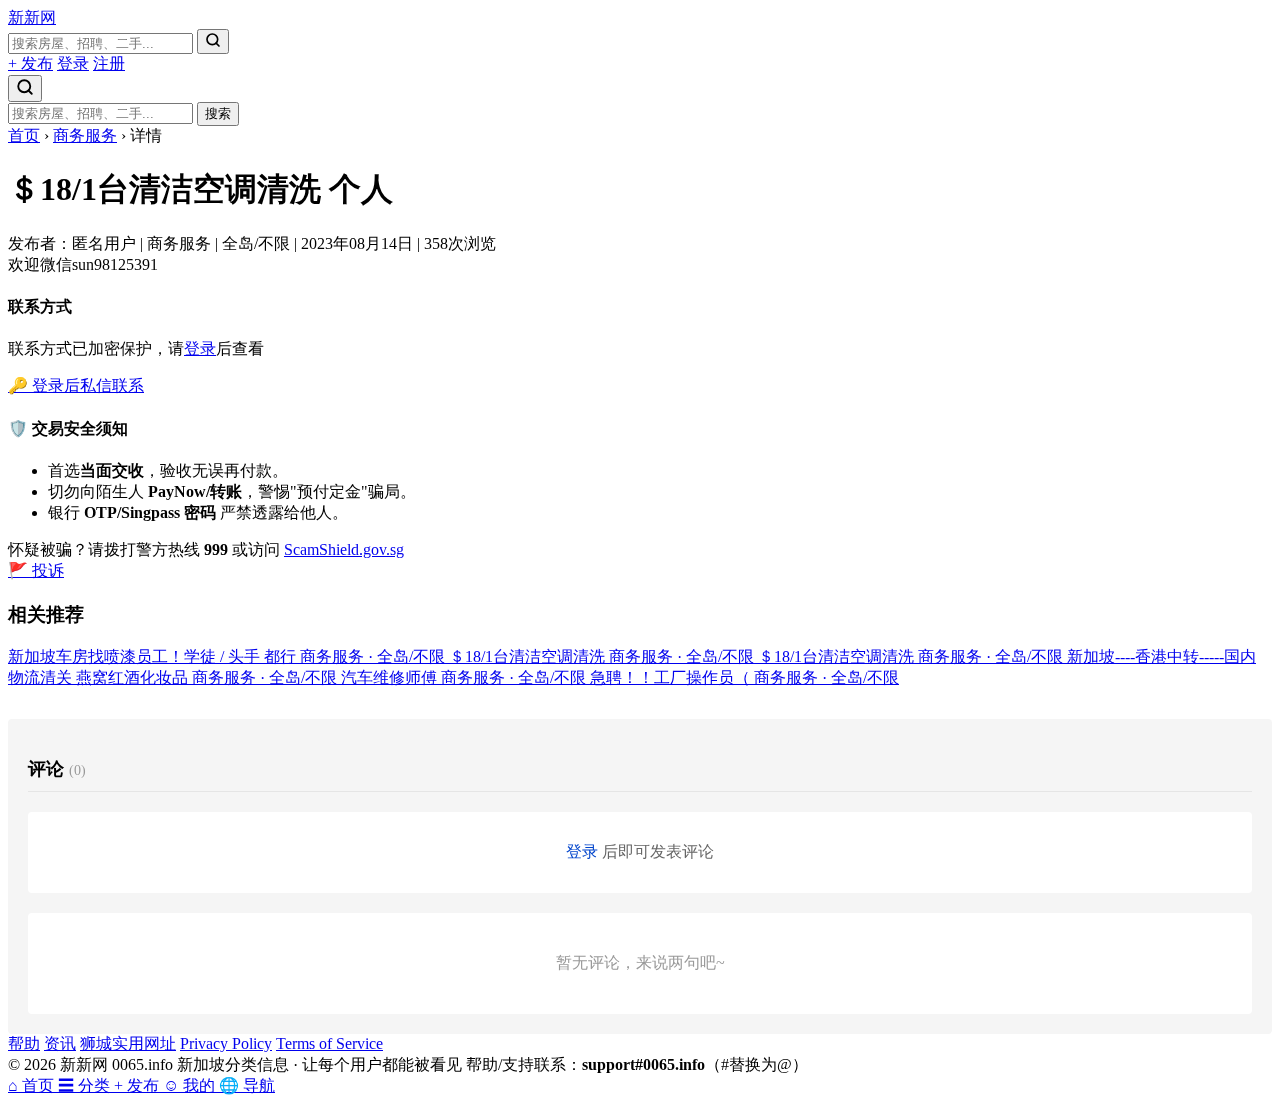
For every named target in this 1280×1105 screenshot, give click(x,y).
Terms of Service (329, 1043)
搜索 (218, 113)
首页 (24, 135)
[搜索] (213, 41)
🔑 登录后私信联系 (76, 385)
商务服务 (85, 135)
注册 (109, 63)
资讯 (60, 1043)
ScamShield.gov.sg (344, 549)
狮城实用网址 (128, 1043)
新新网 (32, 17)
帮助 (24, 1043)
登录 (73, 63)
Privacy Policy (226, 1043)
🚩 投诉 (36, 570)
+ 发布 (30, 63)
